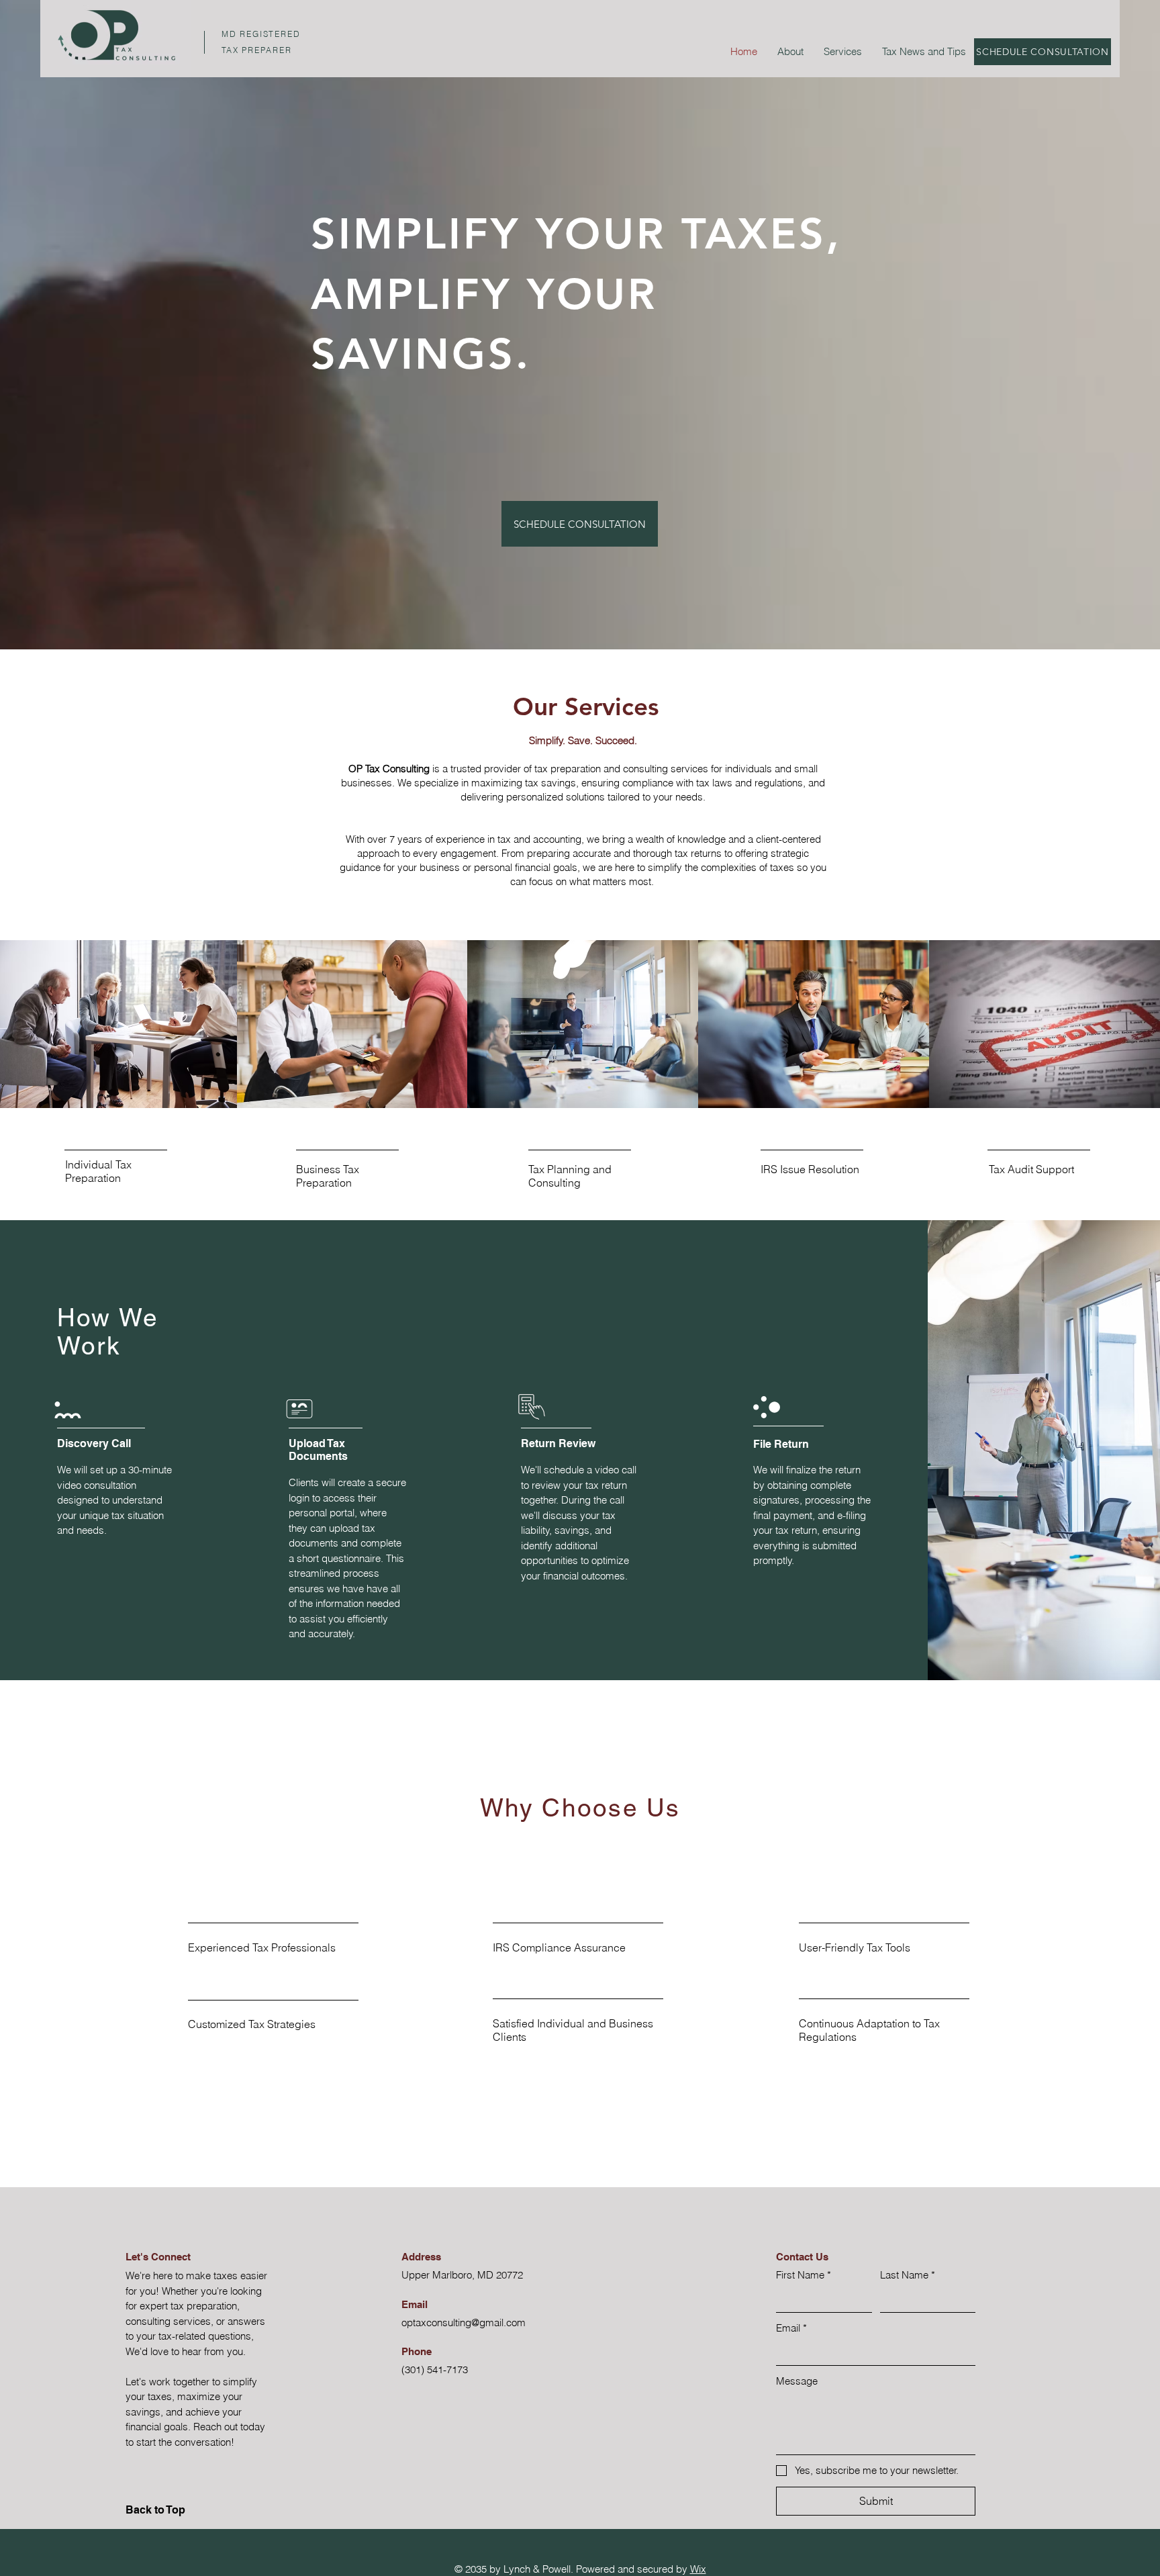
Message (797, 2381)
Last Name (908, 2275)
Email (791, 2328)
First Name (804, 2275)
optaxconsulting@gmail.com (464, 2322)
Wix (698, 2569)
